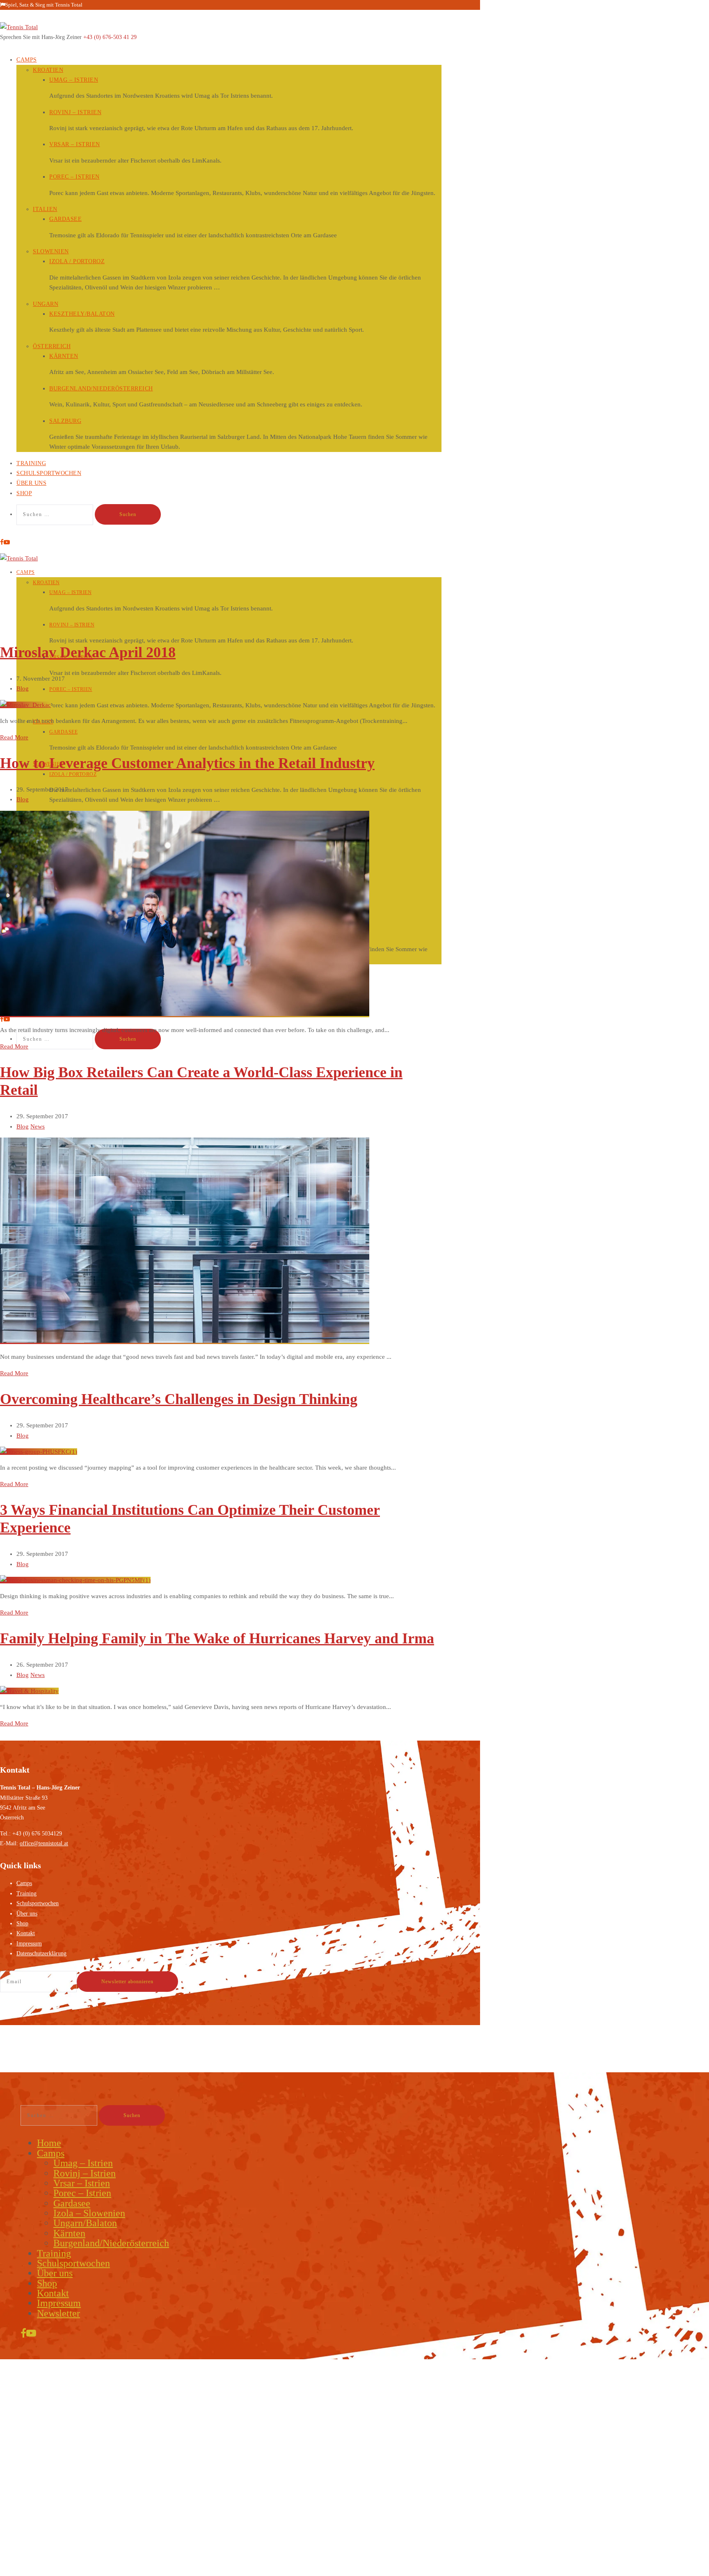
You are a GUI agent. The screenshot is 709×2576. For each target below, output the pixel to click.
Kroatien (48, 70)
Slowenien (51, 251)
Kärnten (64, 356)
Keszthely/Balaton (82, 314)
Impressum (29, 1944)
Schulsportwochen (49, 473)
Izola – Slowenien (89, 2213)
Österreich (52, 346)
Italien (45, 209)
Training (26, 1894)
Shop (24, 493)
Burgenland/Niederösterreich (101, 389)
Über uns (27, 1914)
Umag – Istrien (74, 80)
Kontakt (26, 1933)
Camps (27, 60)
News (38, 1126)
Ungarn (46, 304)
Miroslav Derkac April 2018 (88, 652)
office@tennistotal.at (44, 1843)
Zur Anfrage (71, 2513)
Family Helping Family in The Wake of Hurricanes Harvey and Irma (217, 1638)
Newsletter (58, 2313)
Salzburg (65, 421)
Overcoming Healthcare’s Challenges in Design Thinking (179, 1399)
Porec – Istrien (74, 177)
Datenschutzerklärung (41, 1953)
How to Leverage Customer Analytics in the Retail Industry (187, 763)
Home (49, 2143)
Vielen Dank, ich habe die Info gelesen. (170, 2571)
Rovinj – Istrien (75, 112)
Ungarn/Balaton (85, 2223)
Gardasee (65, 219)
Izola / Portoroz (77, 261)
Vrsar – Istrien (75, 144)
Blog (23, 688)
